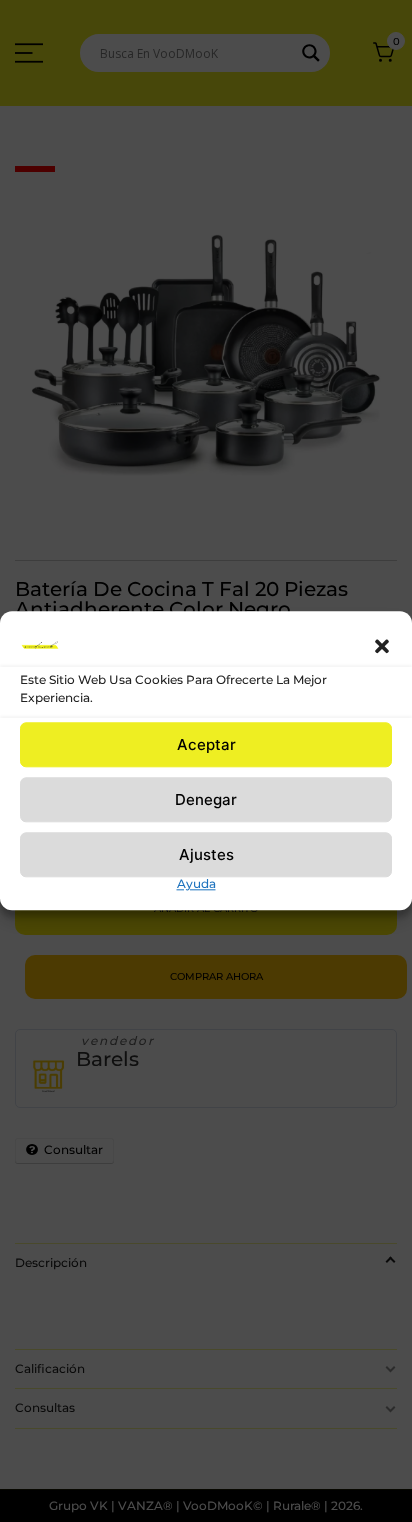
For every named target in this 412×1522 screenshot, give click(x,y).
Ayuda (196, 883)
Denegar (206, 799)
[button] (382, 646)
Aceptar (206, 744)
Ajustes (206, 854)
